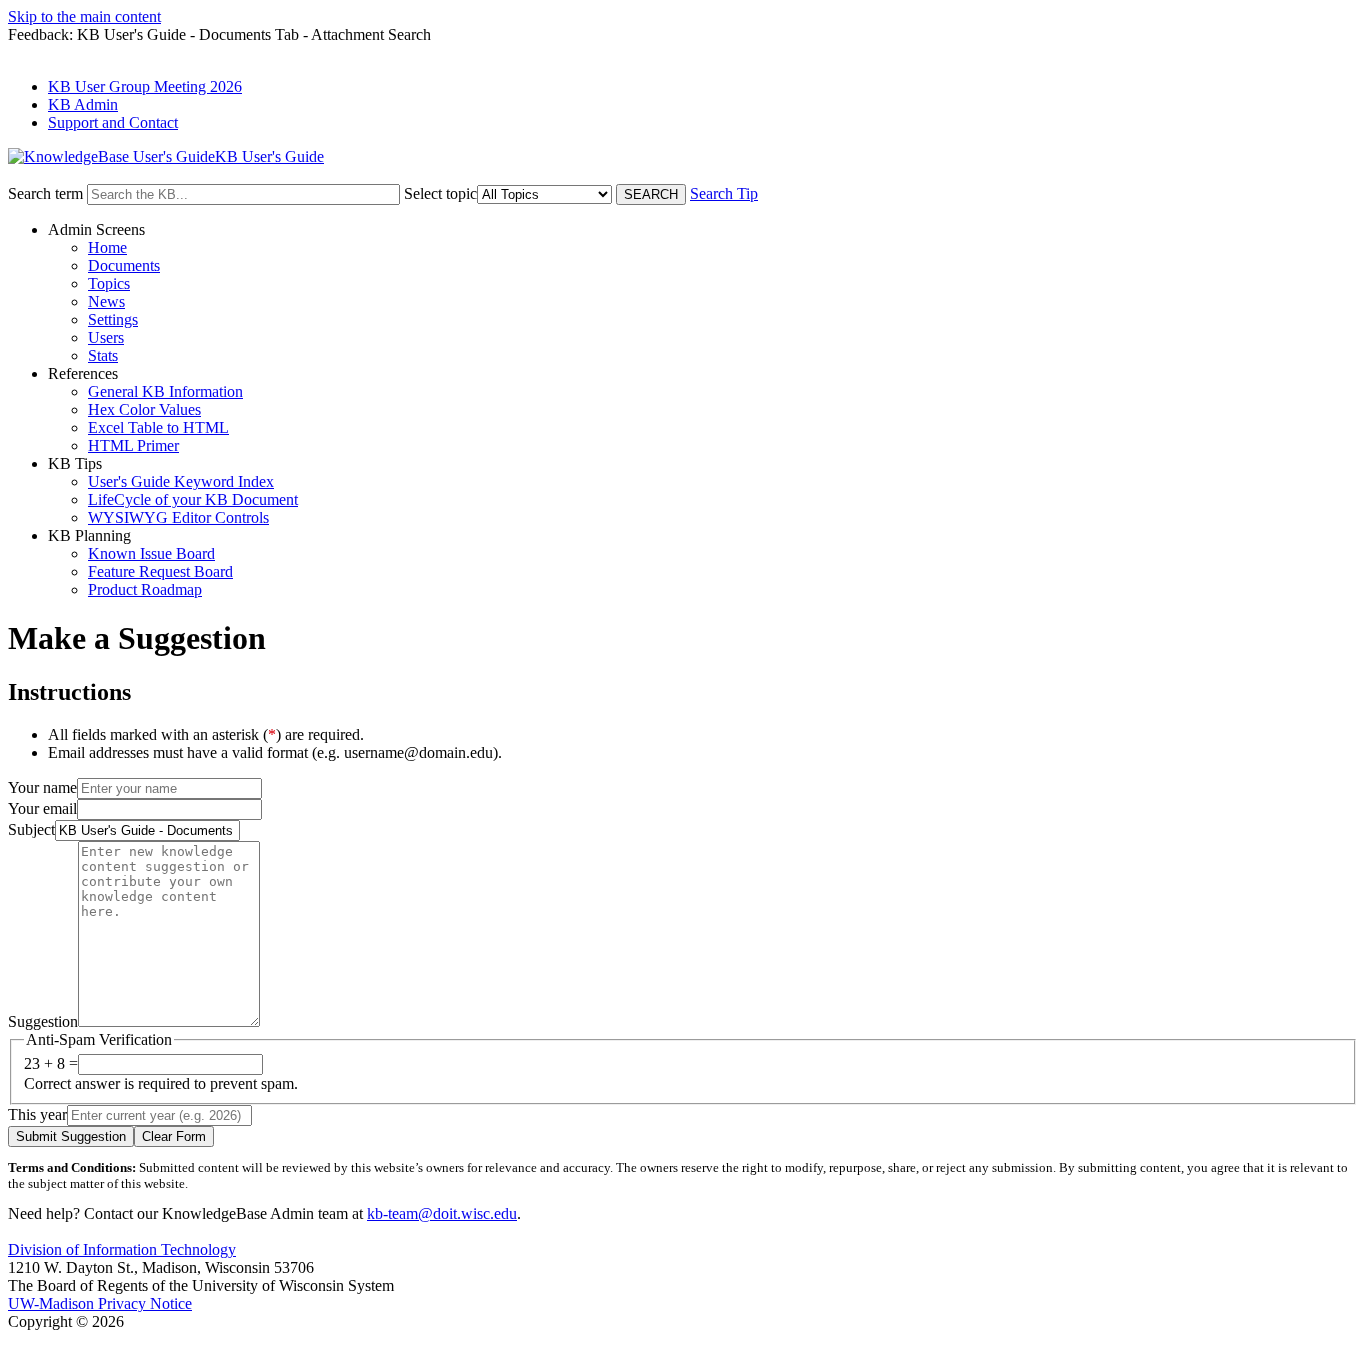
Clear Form (174, 1136)
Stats (103, 355)
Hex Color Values (144, 409)
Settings (113, 319)
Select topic (440, 193)
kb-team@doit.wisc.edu (442, 1213)
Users (106, 337)
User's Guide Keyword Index (181, 481)
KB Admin (83, 104)
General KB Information (165, 391)
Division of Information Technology (122, 1249)
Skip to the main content (84, 16)
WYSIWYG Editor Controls (178, 517)
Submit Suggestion (71, 1136)
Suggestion (43, 1021)
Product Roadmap (145, 589)
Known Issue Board (151, 553)
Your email (42, 808)
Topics (109, 283)
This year (37, 1114)
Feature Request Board (160, 571)
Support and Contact (113, 122)
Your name (42, 787)
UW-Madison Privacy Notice (100, 1303)
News (106, 301)
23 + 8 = (51, 1063)
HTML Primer (133, 445)
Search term (45, 193)
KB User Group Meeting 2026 (145, 86)
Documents (124, 265)
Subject (31, 829)
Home (107, 247)
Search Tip (724, 193)
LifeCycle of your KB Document (193, 499)
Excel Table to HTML (158, 427)
